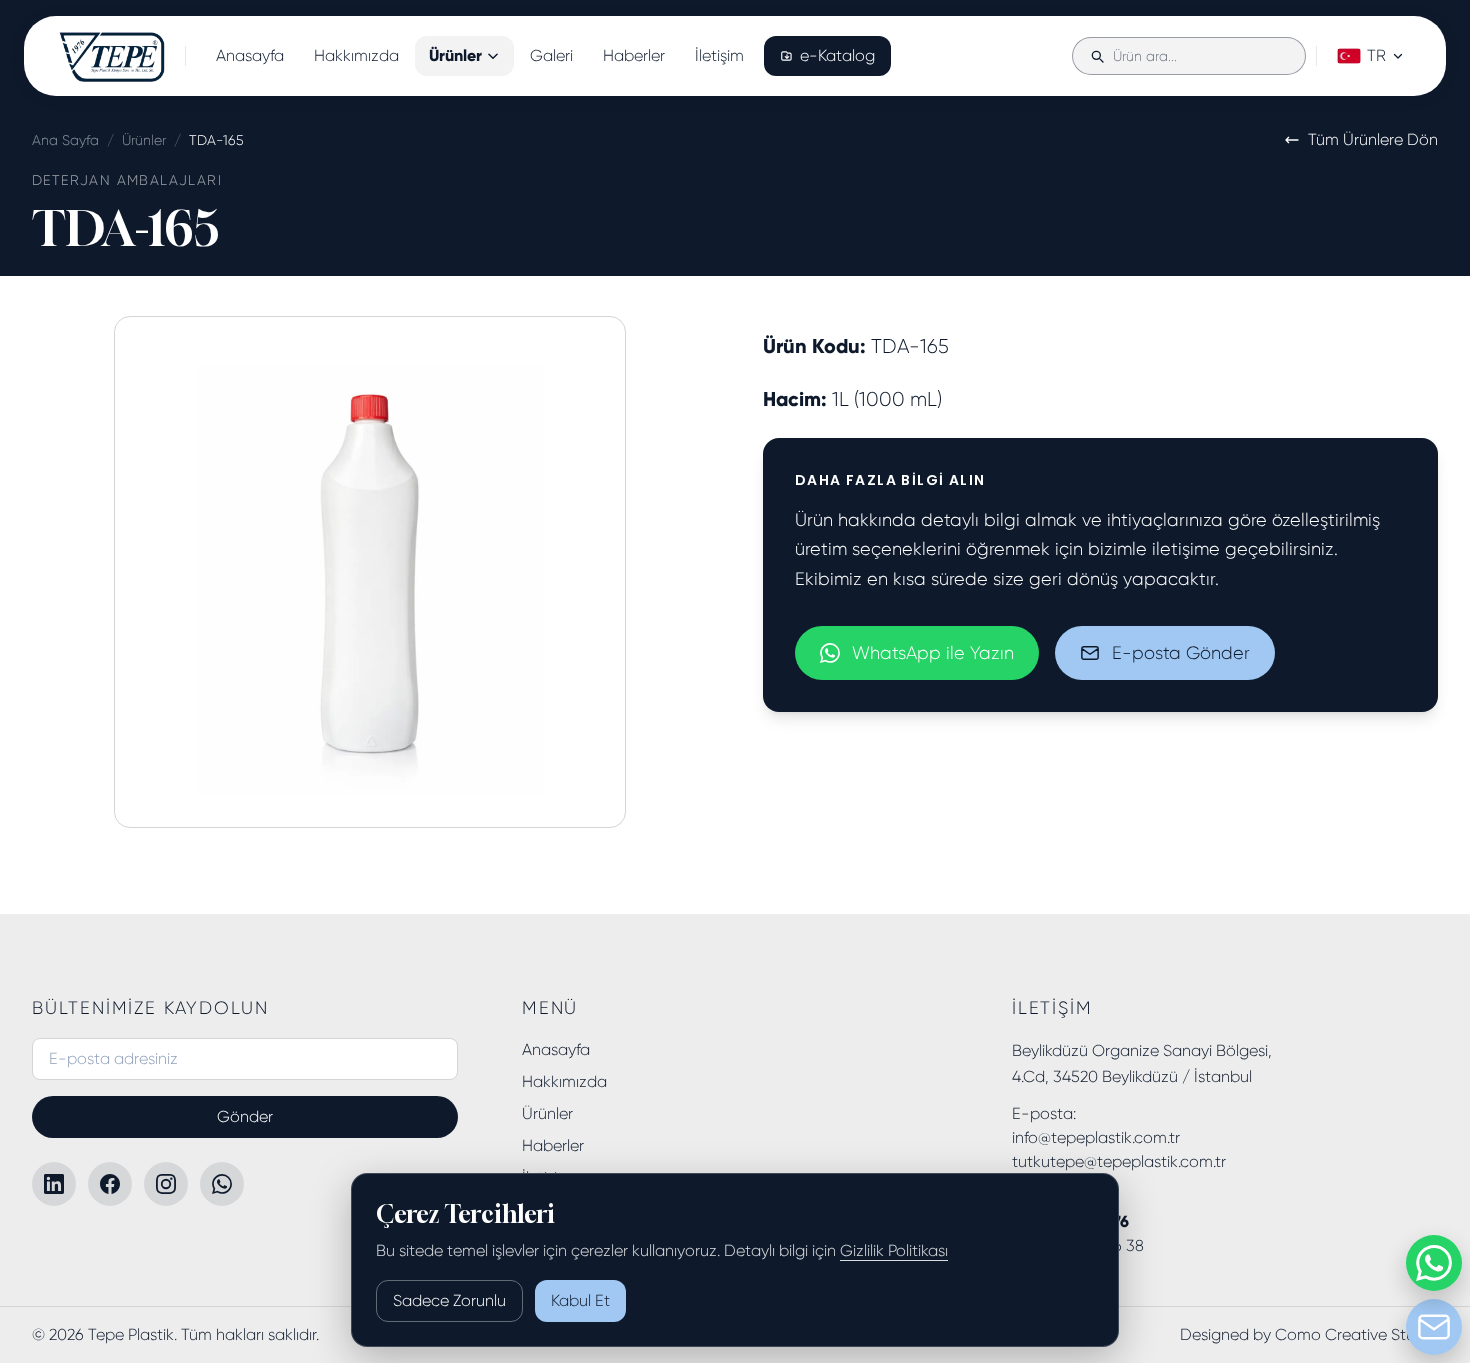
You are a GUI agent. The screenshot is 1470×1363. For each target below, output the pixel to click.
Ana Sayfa (65, 140)
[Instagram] (166, 1184)
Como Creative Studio (1356, 1334)
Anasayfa (250, 55)
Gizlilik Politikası (894, 1250)
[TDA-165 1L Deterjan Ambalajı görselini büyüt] (370, 572)
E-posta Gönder (1181, 653)
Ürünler (455, 55)
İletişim (719, 55)
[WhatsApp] (222, 1184)
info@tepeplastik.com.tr (1096, 1137)
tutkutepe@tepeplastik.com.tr (1119, 1161)
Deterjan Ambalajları (127, 180)
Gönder (245, 1116)
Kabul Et (580, 1300)
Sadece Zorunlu (449, 1300)
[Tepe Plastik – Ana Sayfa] (112, 56)
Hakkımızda (356, 55)
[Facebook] (110, 1184)
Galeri (551, 55)
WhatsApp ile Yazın (933, 653)
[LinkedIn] (54, 1184)
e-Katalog (837, 55)
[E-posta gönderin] (1434, 1327)
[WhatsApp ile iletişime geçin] (1434, 1263)
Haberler (634, 55)
